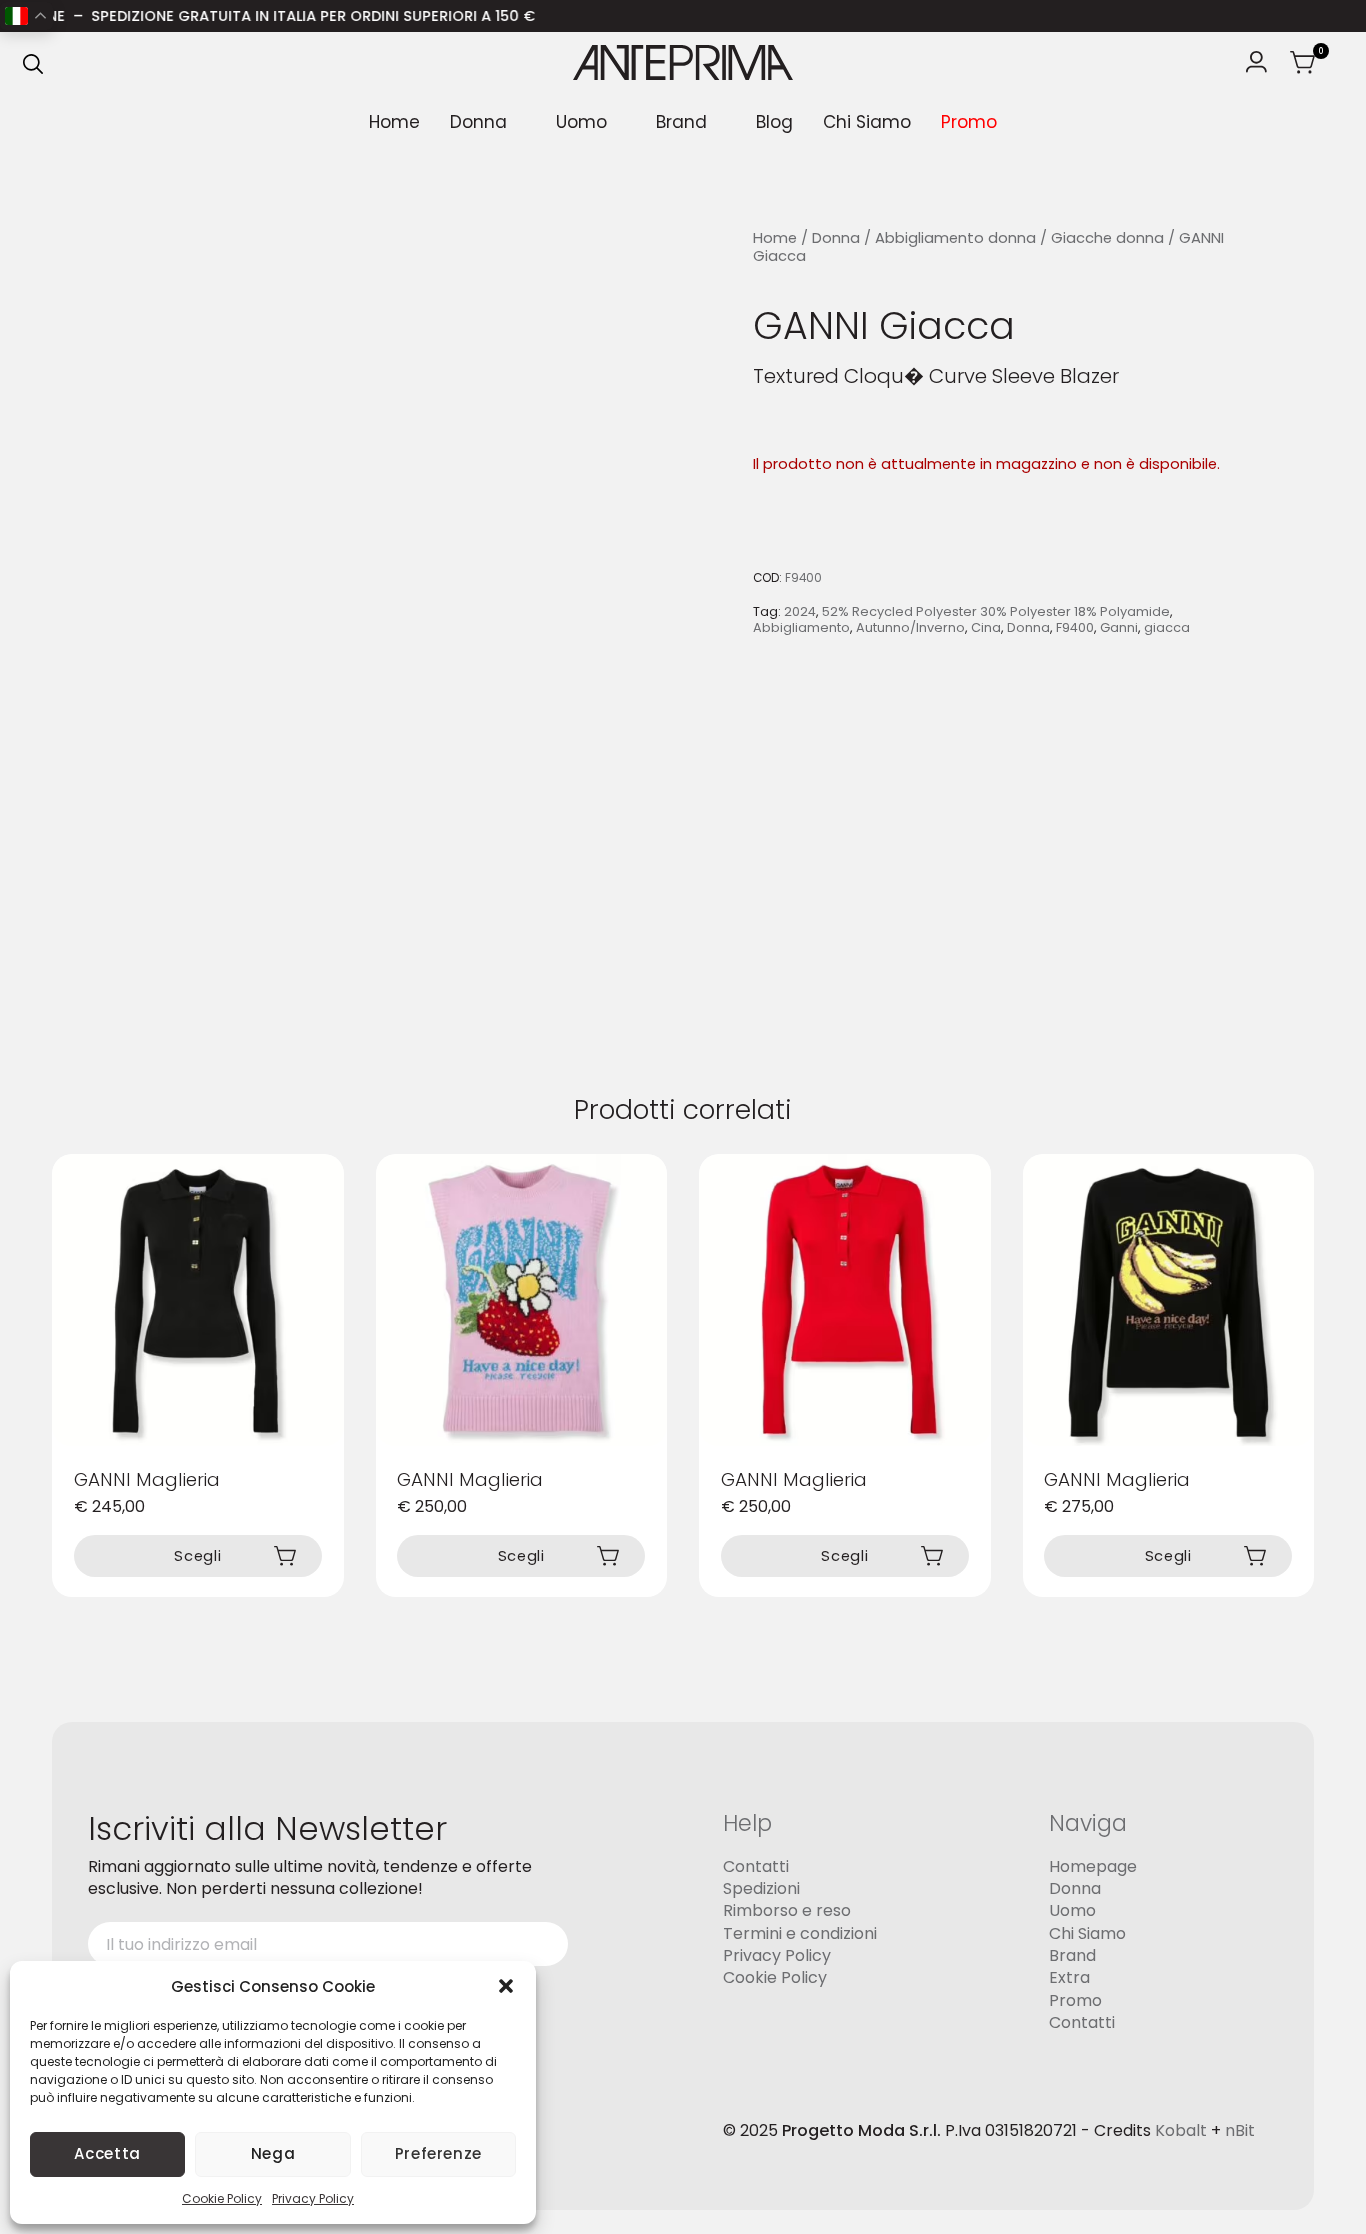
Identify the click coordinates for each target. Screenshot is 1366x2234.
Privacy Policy (313, 2198)
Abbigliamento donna (955, 238)
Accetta (107, 2153)
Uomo (581, 122)
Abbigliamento (801, 627)
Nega (273, 2153)
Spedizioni (761, 1888)
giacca (1167, 627)
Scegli (197, 1556)
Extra (1069, 1977)
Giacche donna (1107, 238)
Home (394, 122)
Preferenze (438, 2153)
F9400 (1075, 627)
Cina (986, 627)
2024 (800, 612)
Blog (774, 122)
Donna (478, 122)
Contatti (756, 1865)
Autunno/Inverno (910, 627)
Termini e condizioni (800, 1933)
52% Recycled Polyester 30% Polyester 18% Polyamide (996, 612)
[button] (506, 1986)
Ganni (1119, 627)
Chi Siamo (867, 122)
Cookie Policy (222, 2198)
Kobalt (1181, 2129)
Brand (681, 122)
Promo (969, 122)
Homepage (1093, 1865)
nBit (1240, 2129)
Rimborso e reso (787, 1910)
